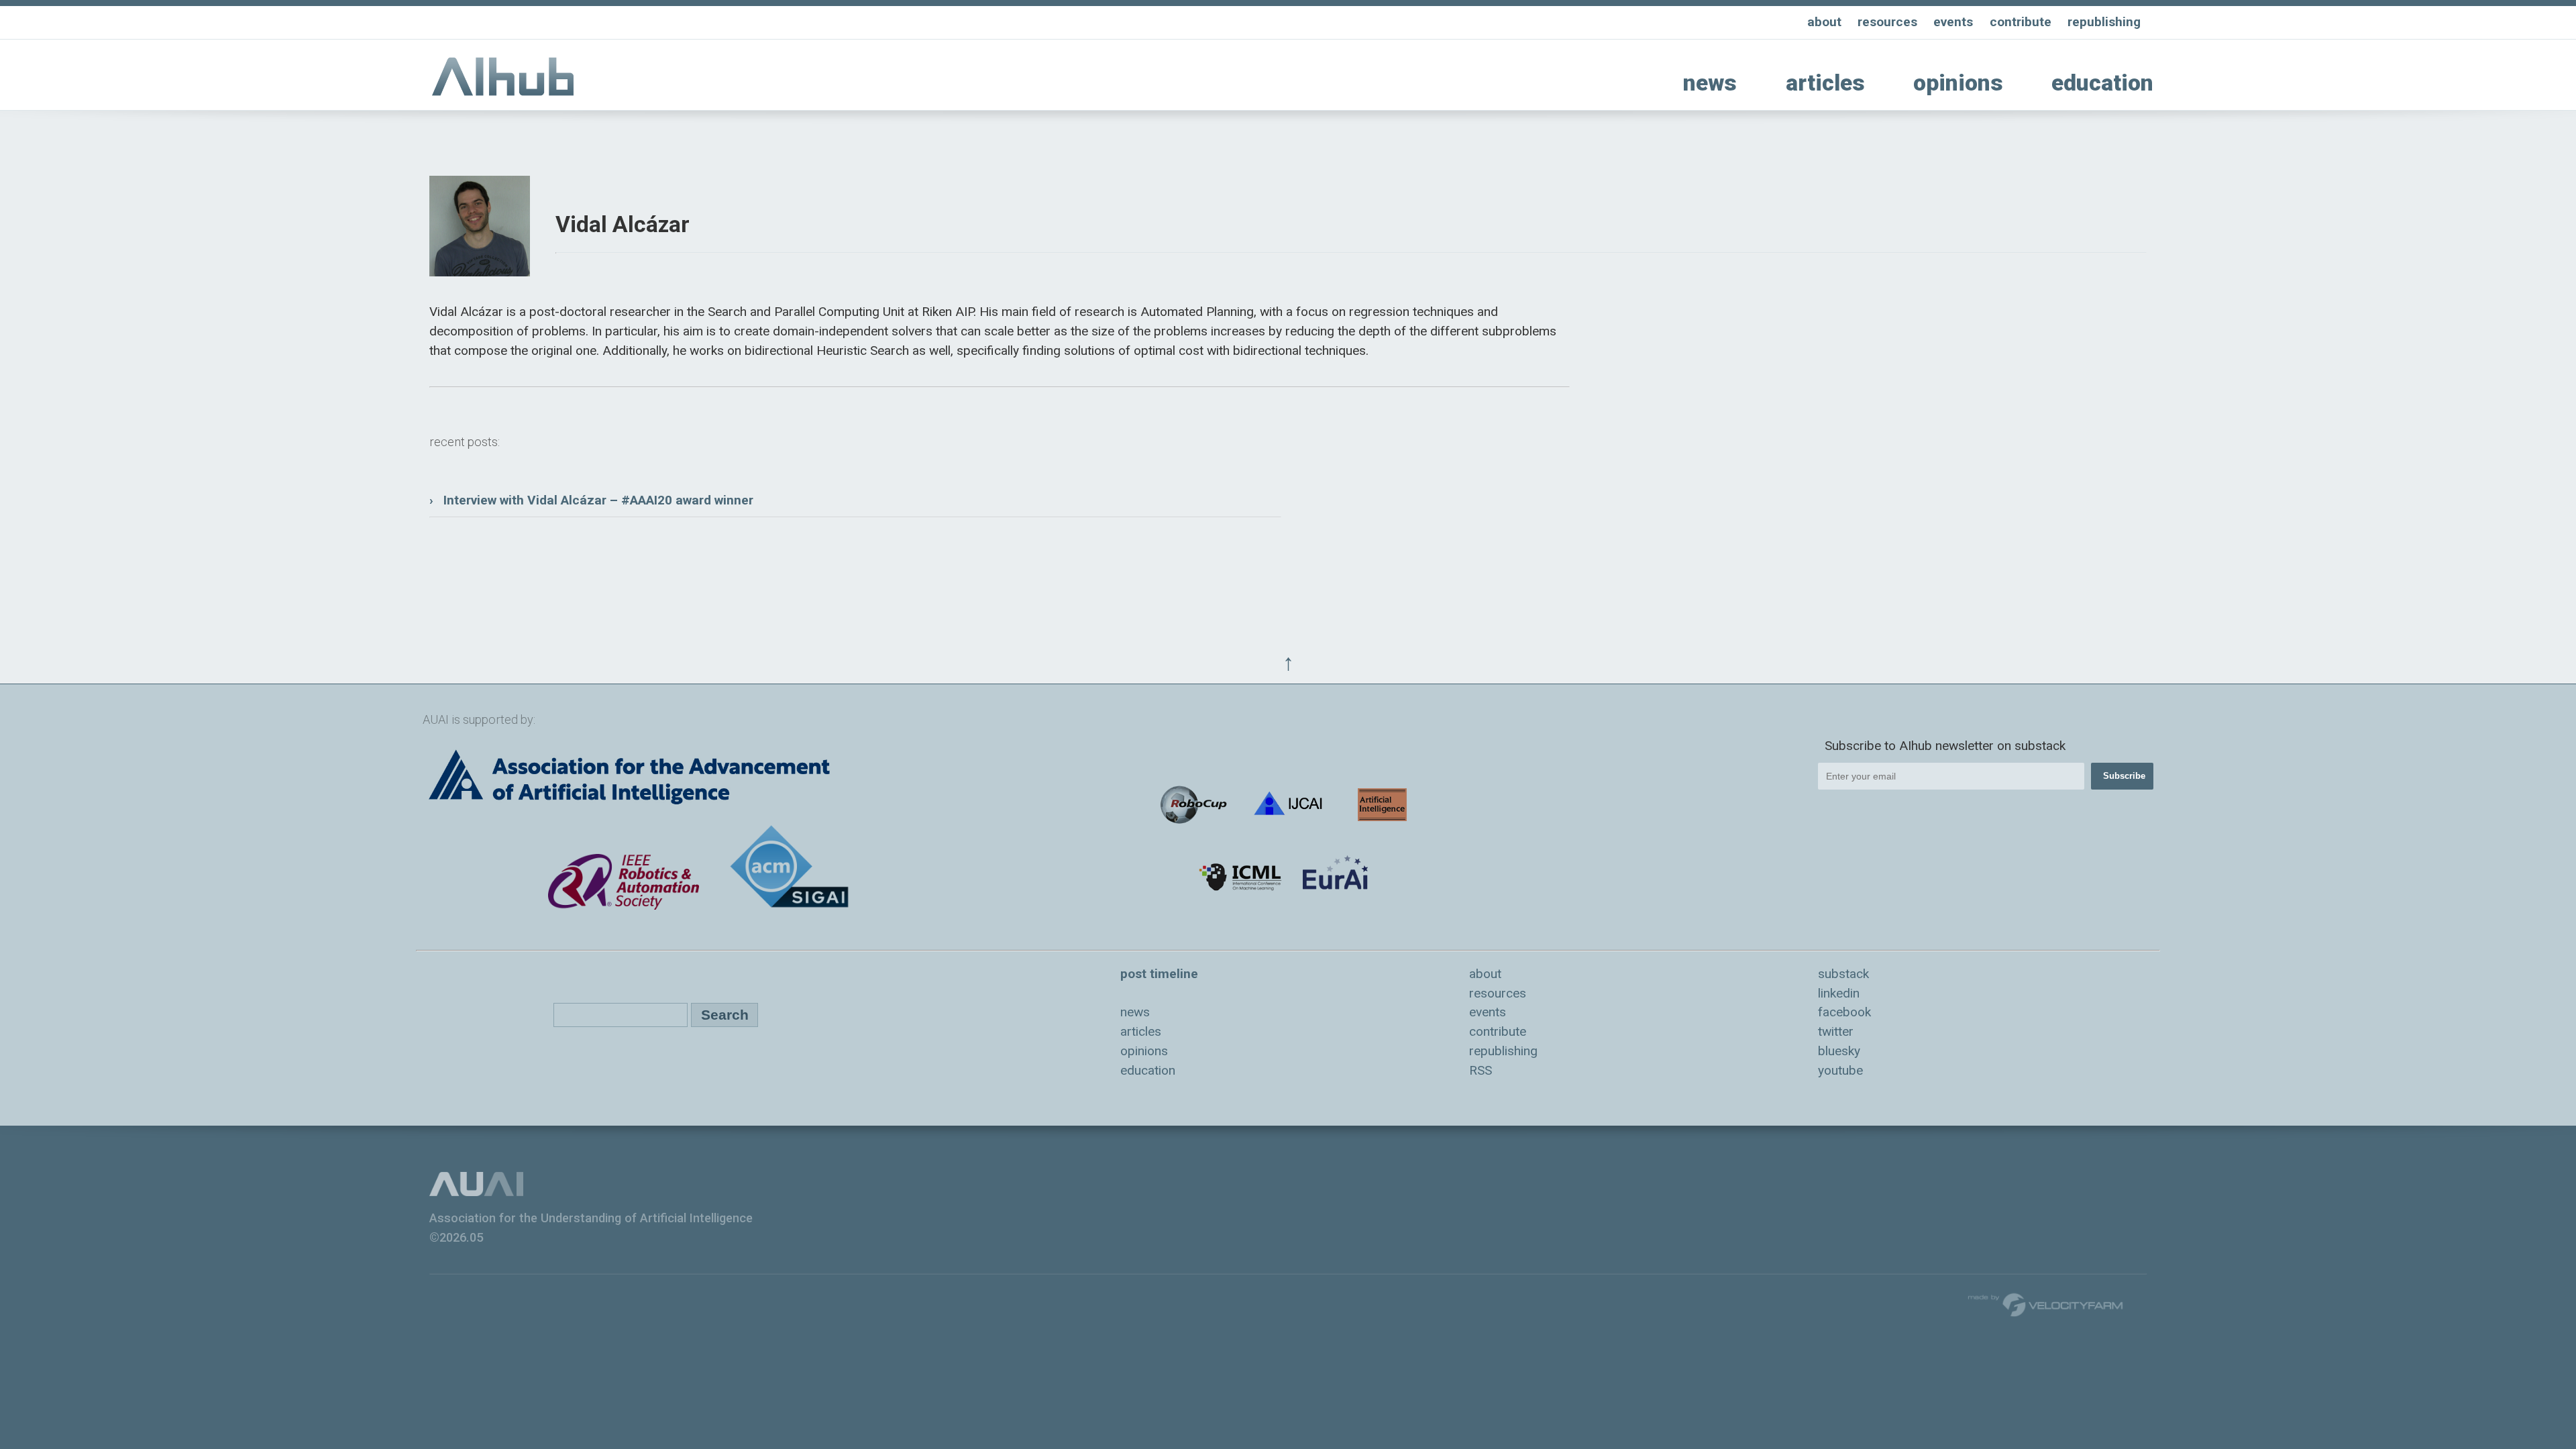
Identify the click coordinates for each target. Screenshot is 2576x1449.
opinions (1958, 83)
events (1953, 22)
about (1824, 22)
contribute (2021, 22)
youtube (1840, 1070)
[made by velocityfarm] (2046, 1304)
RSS (1481, 1070)
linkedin (1839, 993)
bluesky (1839, 1051)
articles (1825, 83)
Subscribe (2124, 776)
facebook (1844, 1012)
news (1710, 83)
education (2102, 83)
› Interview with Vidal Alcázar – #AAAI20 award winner (591, 500)
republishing (2104, 22)
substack (1843, 974)
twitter (1836, 1031)
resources (1887, 22)
